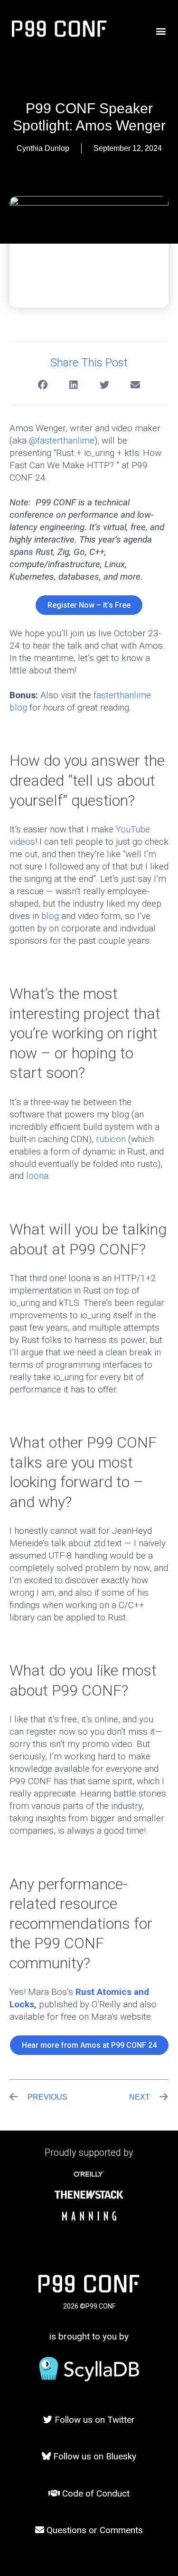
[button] (161, 31)
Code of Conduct (95, 2493)
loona (37, 1176)
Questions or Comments (94, 2530)
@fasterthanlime (62, 440)
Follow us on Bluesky (94, 2456)
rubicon (111, 1139)
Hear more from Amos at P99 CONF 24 (89, 2045)
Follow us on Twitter (94, 2420)
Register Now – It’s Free (89, 605)
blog (50, 916)
